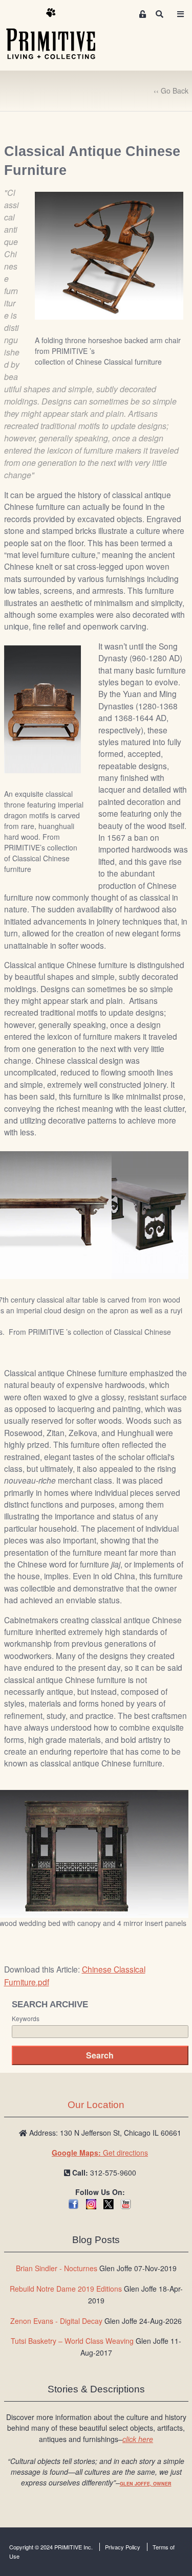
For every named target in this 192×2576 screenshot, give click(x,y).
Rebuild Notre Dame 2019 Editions (66, 2289)
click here (138, 2439)
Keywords (26, 2019)
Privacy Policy (123, 2547)
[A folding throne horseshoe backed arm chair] (109, 255)
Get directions (100, 2153)
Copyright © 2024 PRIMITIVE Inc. (51, 2547)
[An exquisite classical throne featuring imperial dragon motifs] (42, 708)
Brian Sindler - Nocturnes (57, 2268)
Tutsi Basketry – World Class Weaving (72, 2341)
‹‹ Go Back (171, 91)
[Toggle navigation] (181, 14)
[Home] (58, 34)
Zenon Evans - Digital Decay (56, 2321)
